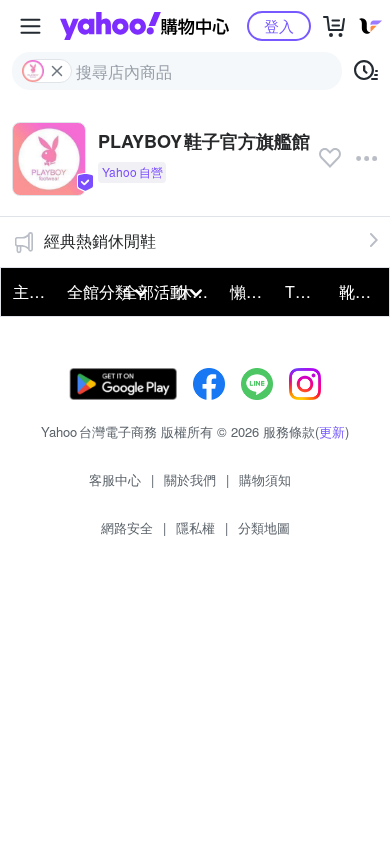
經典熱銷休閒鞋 (100, 240)
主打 (29, 291)
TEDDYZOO (306, 291)
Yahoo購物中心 (144, 26)
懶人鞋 (251, 291)
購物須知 (265, 479)
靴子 (355, 291)
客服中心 (115, 479)
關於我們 (190, 479)
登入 (279, 25)
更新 (332, 431)
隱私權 (195, 527)
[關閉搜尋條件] (57, 71)
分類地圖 (264, 527)
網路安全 (127, 527)
